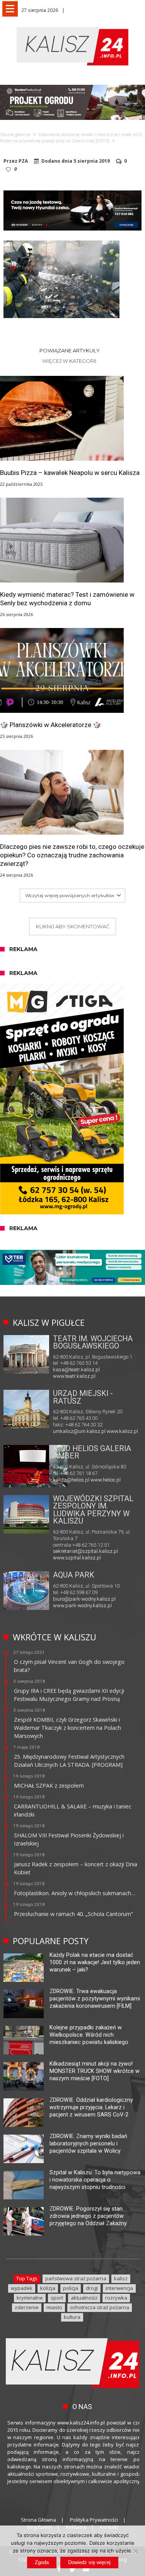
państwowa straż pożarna (76, 2278)
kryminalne (30, 2298)
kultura (72, 2317)
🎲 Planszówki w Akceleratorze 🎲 (50, 725)
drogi (92, 2288)
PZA (23, 161)
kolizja (48, 2288)
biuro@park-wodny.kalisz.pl (84, 1599)
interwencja (119, 2288)
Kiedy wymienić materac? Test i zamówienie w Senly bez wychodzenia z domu (67, 599)
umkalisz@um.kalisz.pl (80, 1431)
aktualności (84, 2298)
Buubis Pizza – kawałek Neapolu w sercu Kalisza (70, 473)
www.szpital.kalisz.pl (77, 1558)
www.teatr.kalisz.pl (74, 1376)
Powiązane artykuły (70, 350)
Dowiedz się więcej (89, 2562)
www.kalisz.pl (122, 1431)
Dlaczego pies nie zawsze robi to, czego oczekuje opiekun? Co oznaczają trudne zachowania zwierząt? (72, 855)
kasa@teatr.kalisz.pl (76, 1370)
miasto (54, 2307)
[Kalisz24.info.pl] (72, 27)
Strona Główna (38, 2520)
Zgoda (42, 2562)
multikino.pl (66, 1480)
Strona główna (15, 135)
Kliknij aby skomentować (73, 926)
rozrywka (116, 2298)
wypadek (22, 2288)
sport (57, 2298)
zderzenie (27, 2307)
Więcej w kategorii (70, 361)
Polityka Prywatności (94, 2520)
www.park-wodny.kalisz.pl (82, 1605)
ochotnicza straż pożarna (100, 2307)
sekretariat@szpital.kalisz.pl (85, 1551)
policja (71, 2288)
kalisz (121, 2278)
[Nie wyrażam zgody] (135, 2551)
